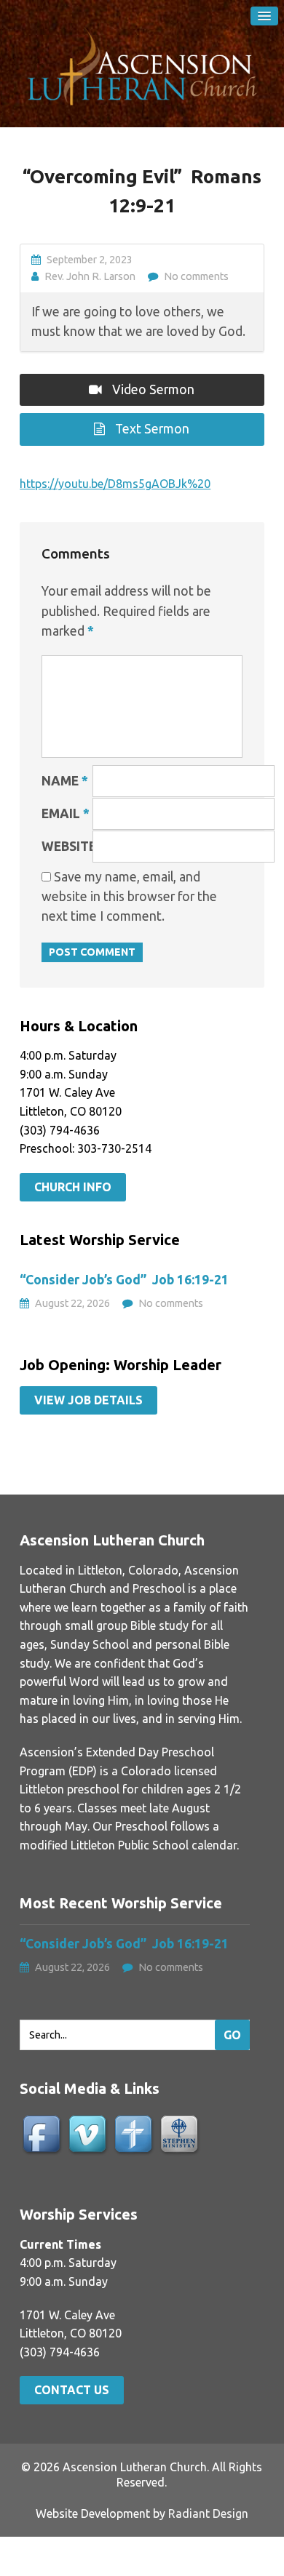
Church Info (73, 1187)
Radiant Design (208, 2513)
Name (65, 781)
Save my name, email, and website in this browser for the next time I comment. (129, 896)
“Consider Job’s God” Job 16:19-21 (126, 1280)
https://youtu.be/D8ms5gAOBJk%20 (115, 484)
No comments (196, 276)
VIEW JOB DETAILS (88, 1400)
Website (69, 846)
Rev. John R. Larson (90, 276)
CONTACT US (72, 2390)
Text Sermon (151, 429)
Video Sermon (152, 389)
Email (66, 813)
